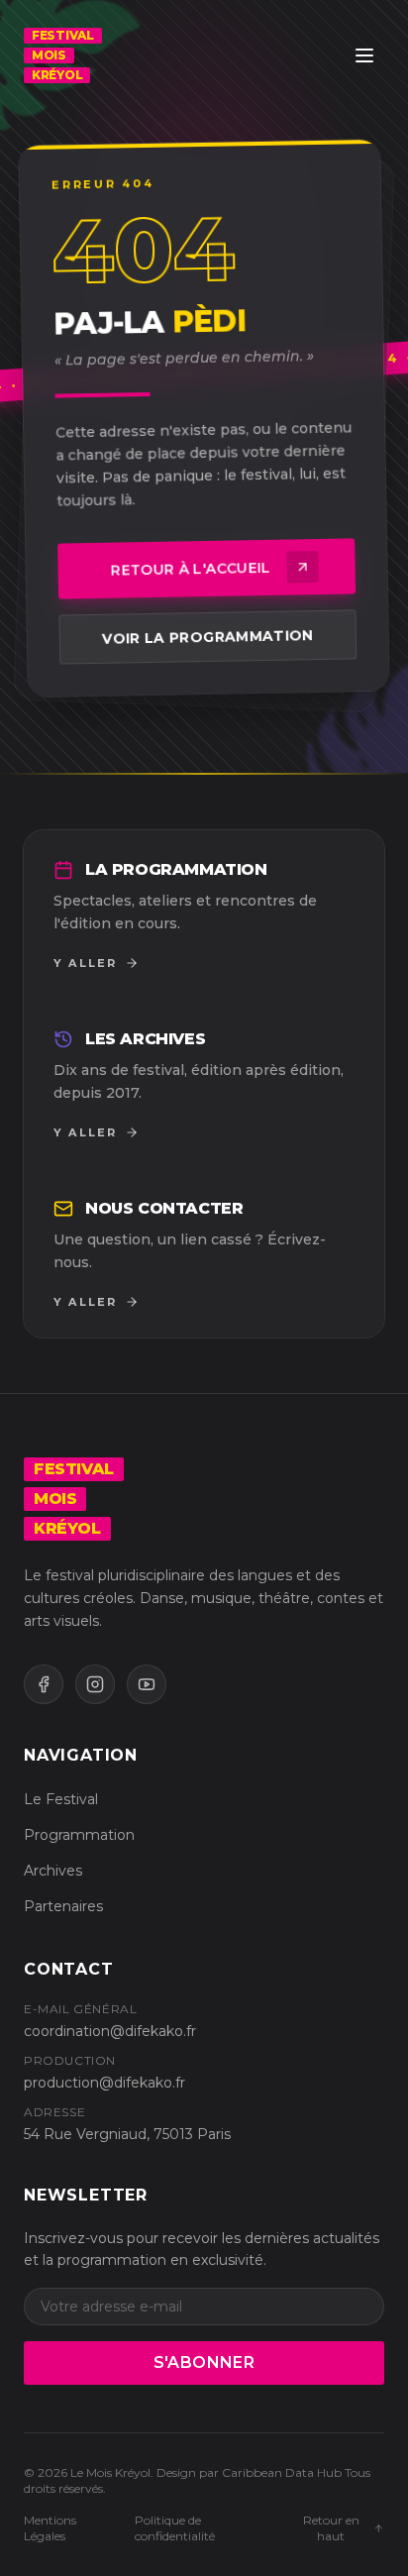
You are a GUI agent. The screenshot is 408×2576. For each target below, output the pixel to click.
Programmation (79, 1835)
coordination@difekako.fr (110, 2031)
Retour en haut (331, 2528)
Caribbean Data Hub (282, 2472)
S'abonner (204, 2362)
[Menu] (364, 55)
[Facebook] (44, 1684)
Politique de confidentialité (175, 2528)
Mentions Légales (50, 2528)
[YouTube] (147, 1684)
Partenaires (63, 1906)
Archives (53, 1871)
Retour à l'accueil (191, 569)
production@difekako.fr (104, 2083)
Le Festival (61, 1799)
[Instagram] (95, 1684)
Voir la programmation (208, 637)
